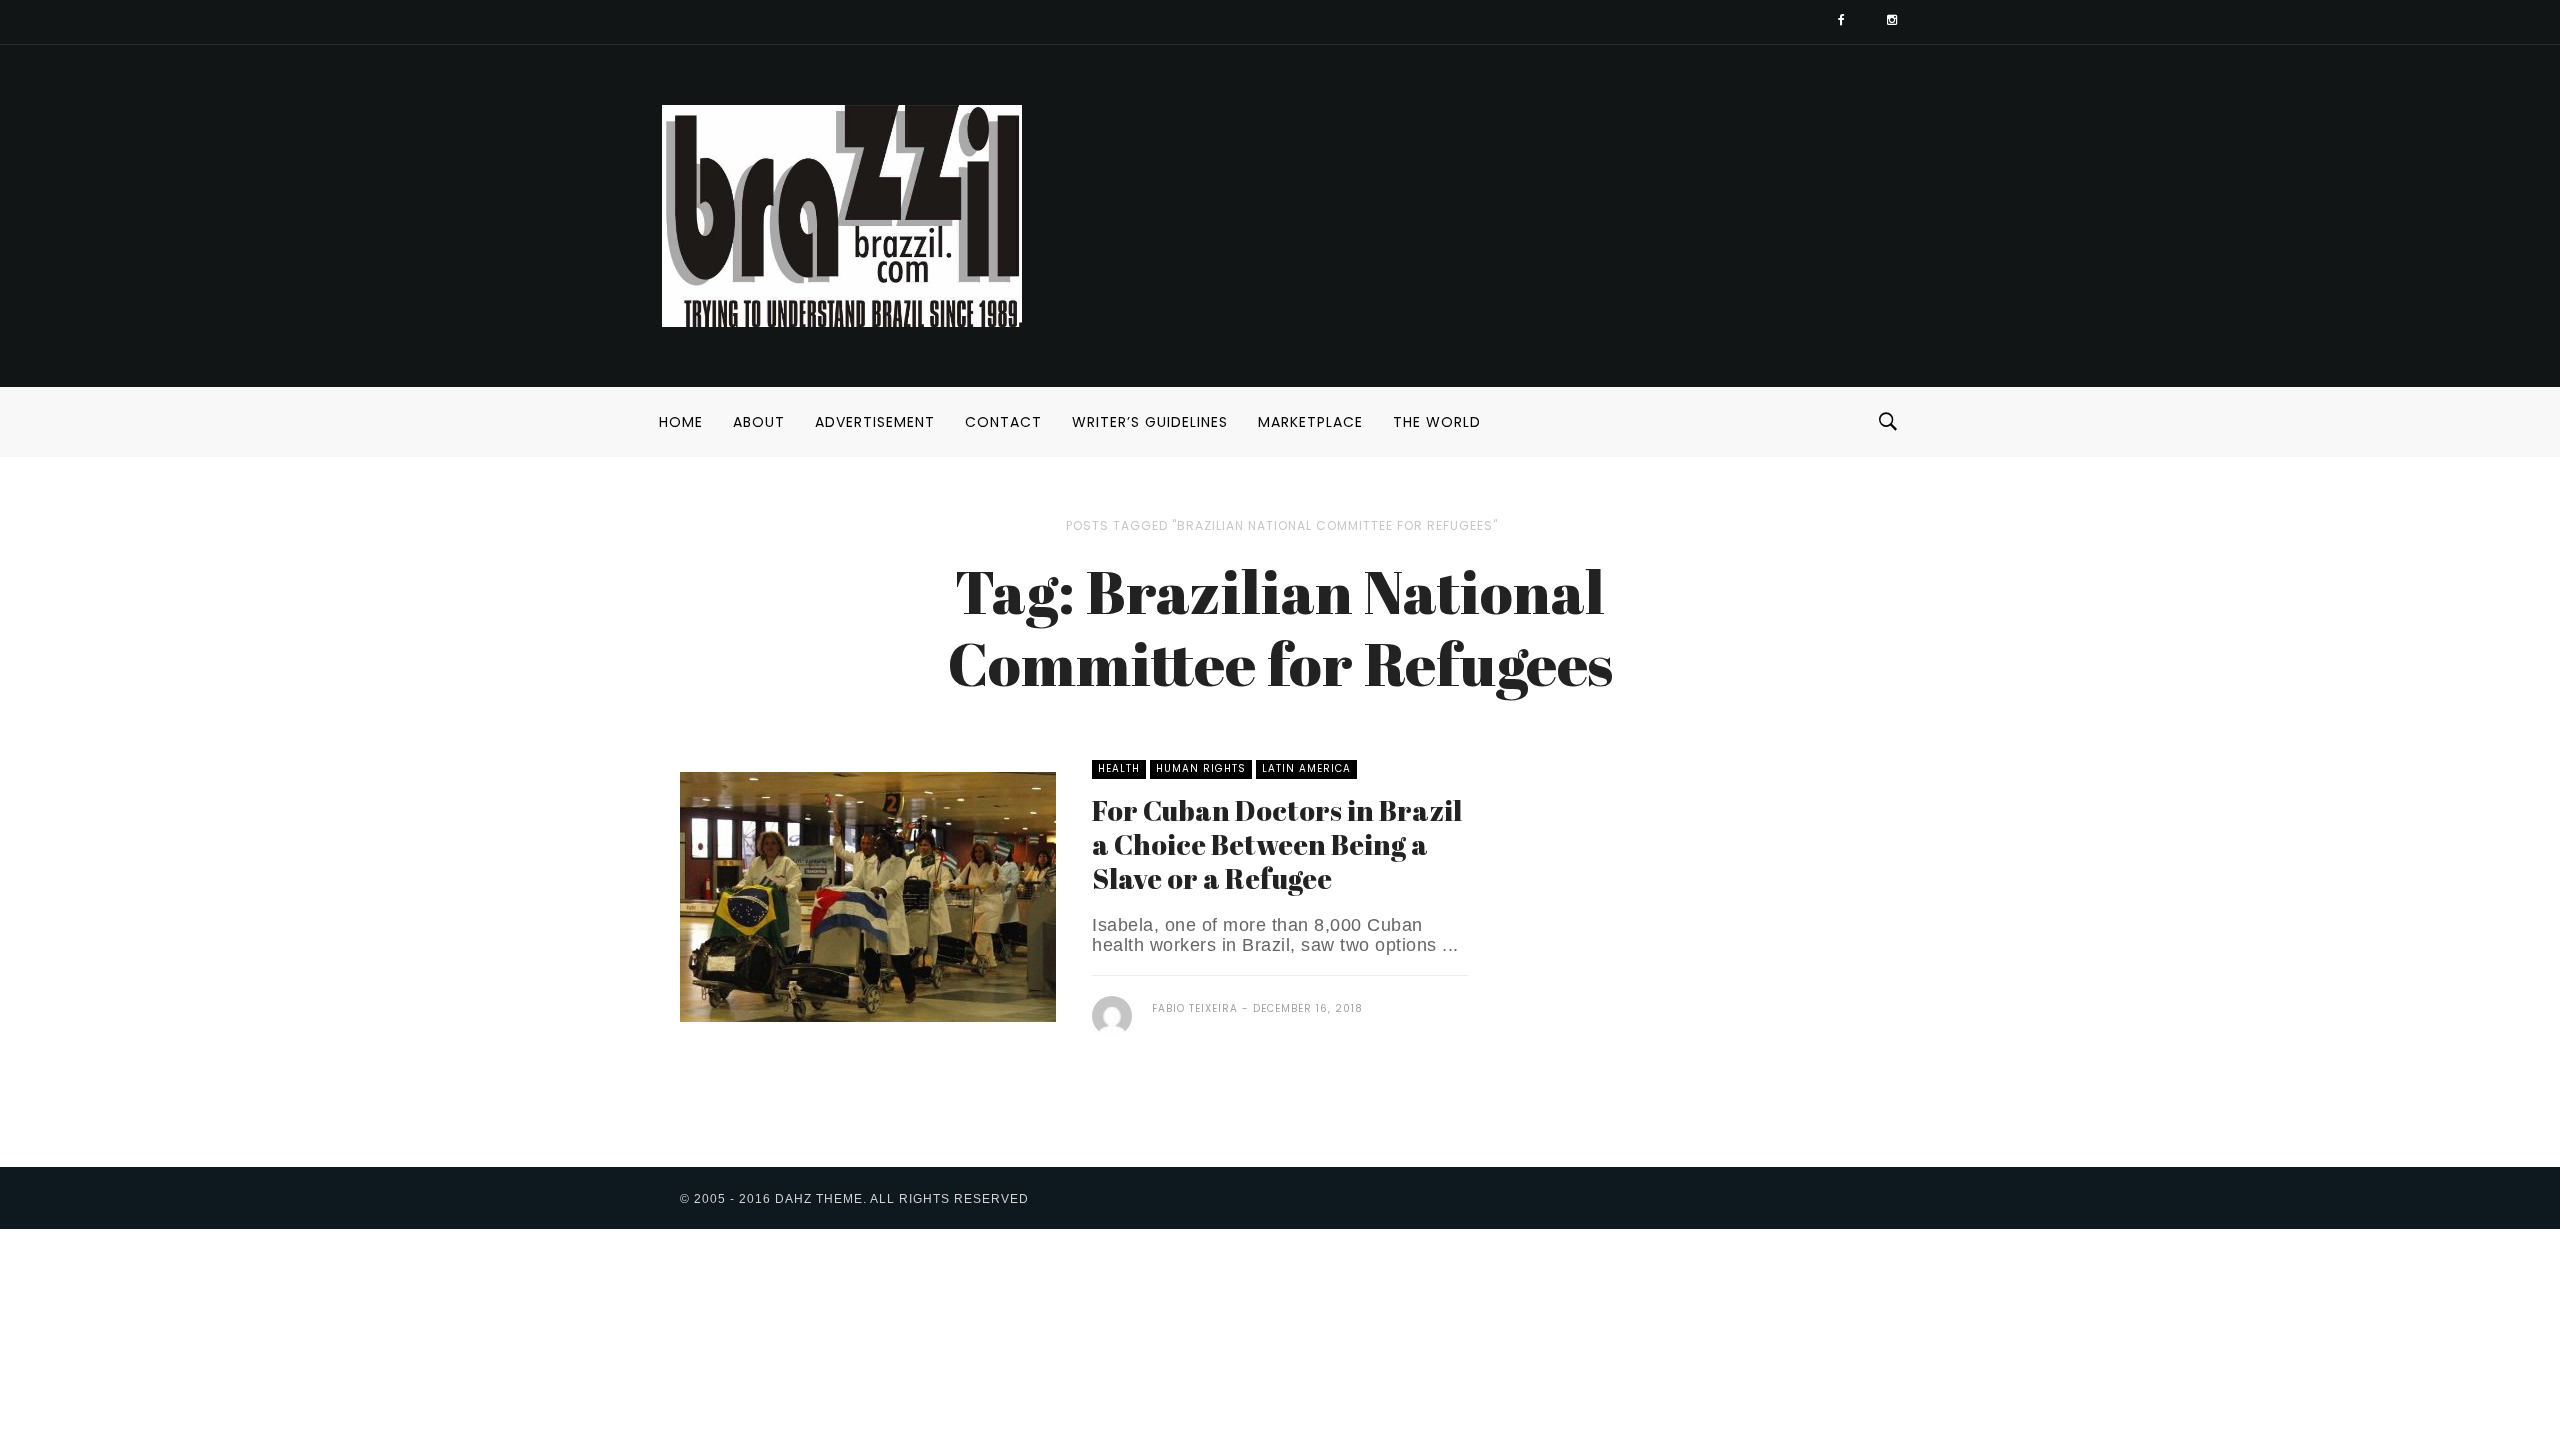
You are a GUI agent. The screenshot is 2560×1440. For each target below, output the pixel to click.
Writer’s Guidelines (1150, 422)
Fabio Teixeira (1195, 1008)
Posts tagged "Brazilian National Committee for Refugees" (1282, 525)
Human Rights (1201, 768)
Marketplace (1310, 422)
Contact (1003, 422)
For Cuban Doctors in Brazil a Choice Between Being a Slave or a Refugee (1277, 844)
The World (1437, 422)
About (759, 422)
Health (1119, 768)
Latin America (1306, 768)
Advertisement (875, 422)
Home (681, 422)
